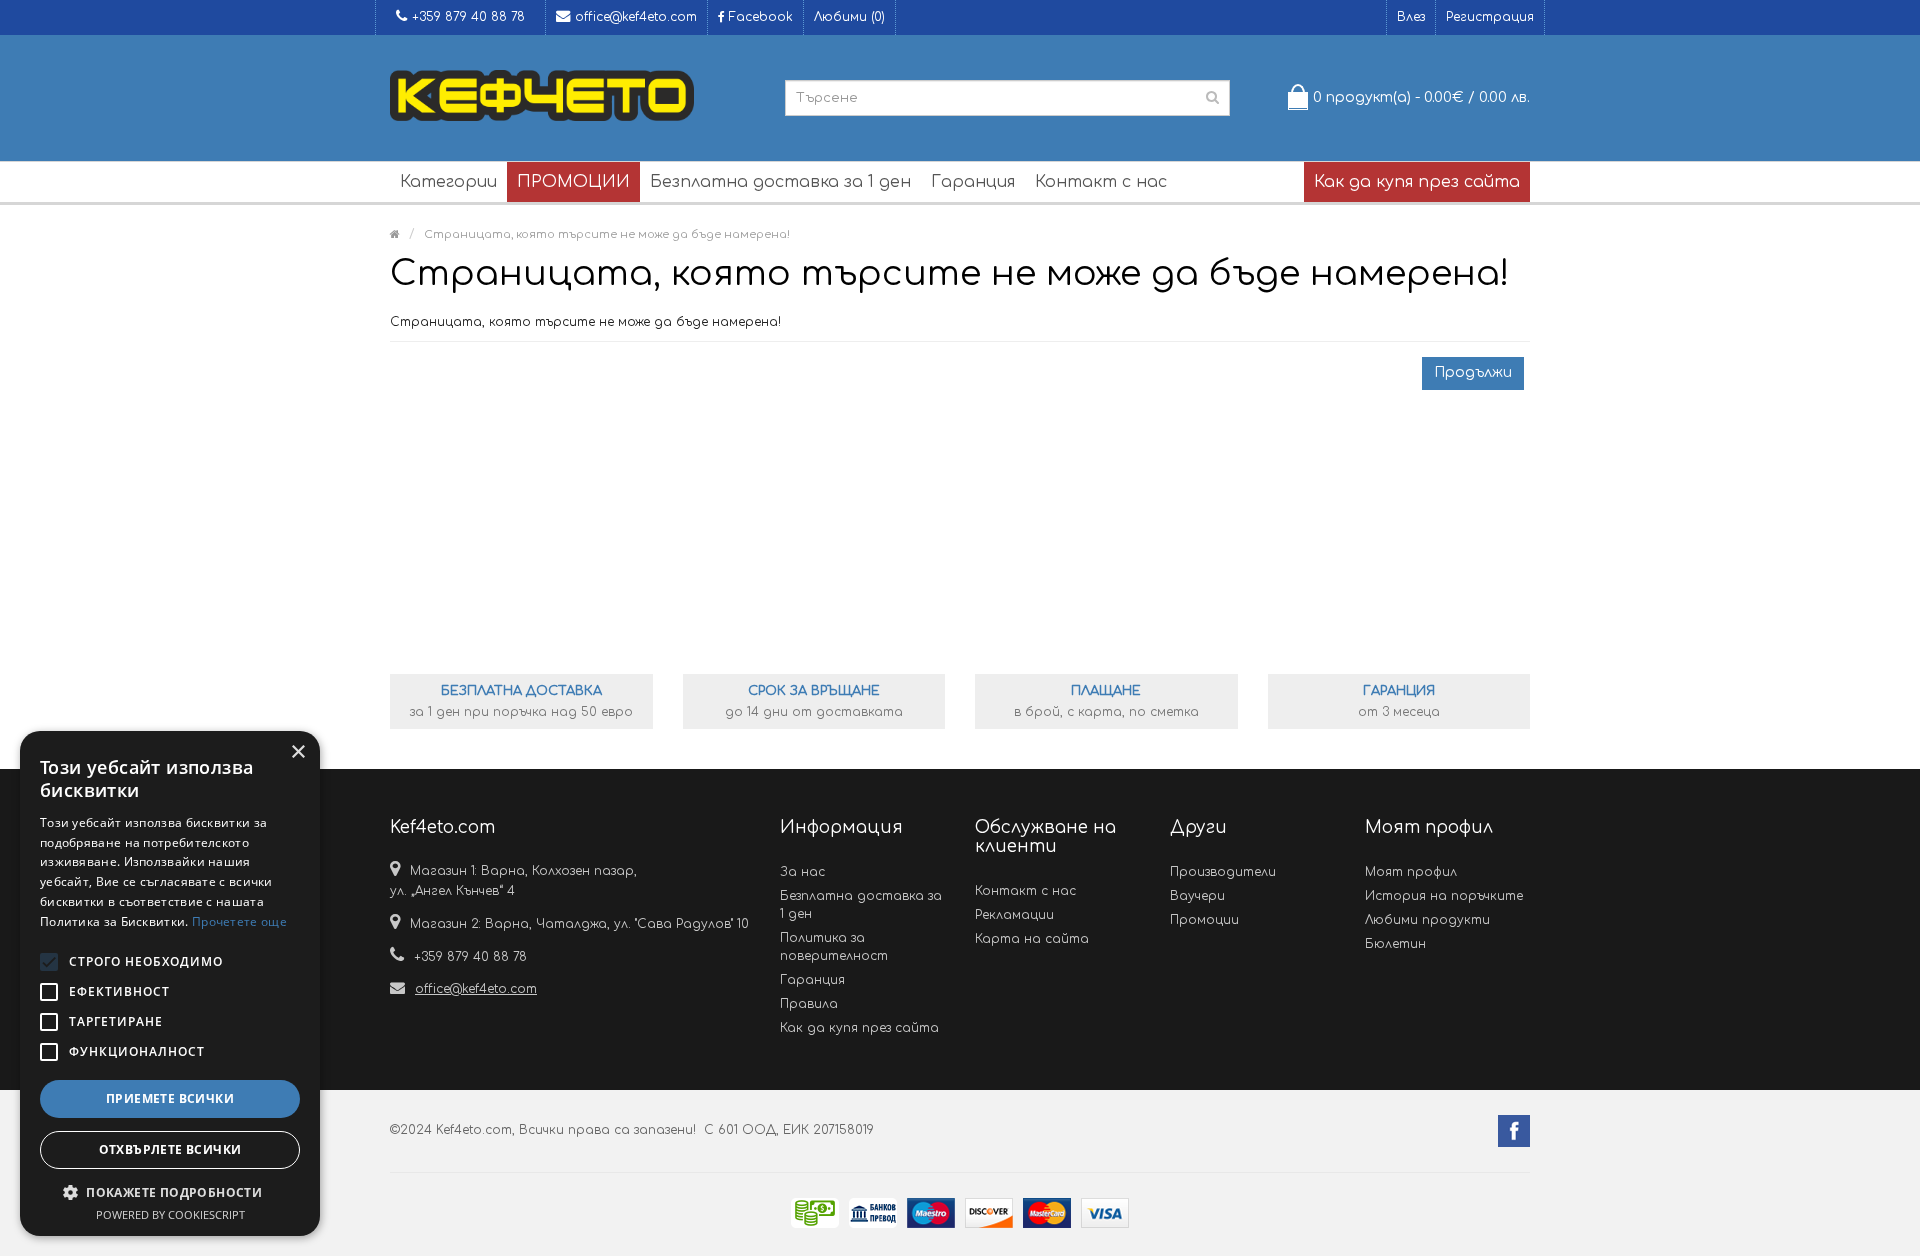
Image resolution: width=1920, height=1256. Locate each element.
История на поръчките (1444, 896)
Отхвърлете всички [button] (170, 1149)
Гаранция (973, 182)
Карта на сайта (1032, 939)
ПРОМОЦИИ (573, 182)
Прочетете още (239, 921)
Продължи (1473, 372)
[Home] (395, 234)
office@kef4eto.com (636, 17)
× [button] (297, 752)
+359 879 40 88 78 (468, 17)
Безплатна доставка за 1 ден (780, 182)
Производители (1223, 872)
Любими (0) (849, 17)
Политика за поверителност (834, 947)
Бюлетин (1395, 944)
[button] (170, 1192)
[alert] (170, 983)
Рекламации (1014, 915)
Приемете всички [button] (170, 1098)
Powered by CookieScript (170, 1214)
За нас (802, 872)
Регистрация (1490, 17)
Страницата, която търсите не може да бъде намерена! (607, 234)
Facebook (759, 17)
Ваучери (1197, 896)
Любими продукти (1427, 920)
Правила (809, 1004)
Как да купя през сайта (1417, 182)
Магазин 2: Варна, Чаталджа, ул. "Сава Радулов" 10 (579, 924)
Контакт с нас (1101, 182)
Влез (1411, 17)
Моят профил (1411, 872)
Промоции (1204, 920)
